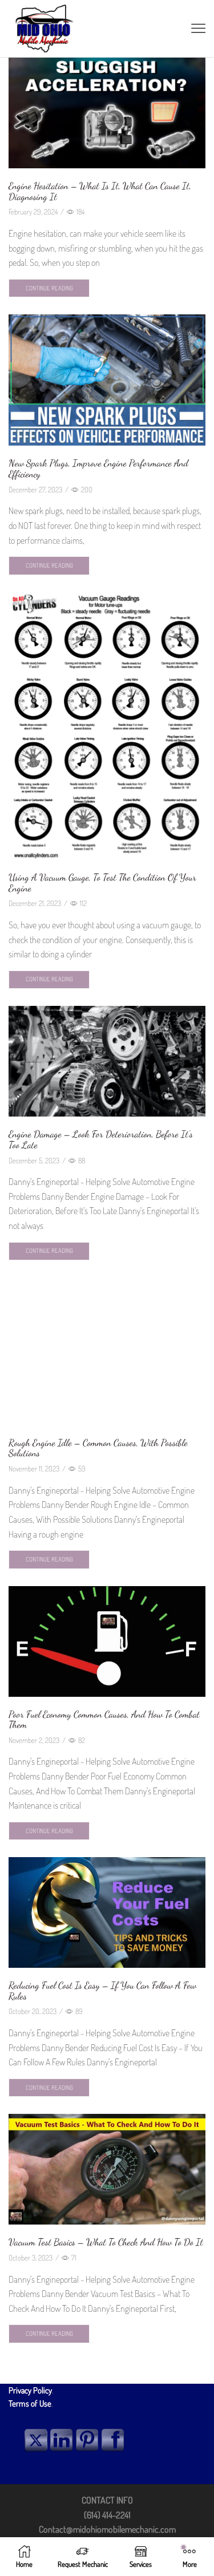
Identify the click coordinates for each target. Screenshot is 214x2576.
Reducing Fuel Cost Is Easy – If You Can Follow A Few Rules (102, 1991)
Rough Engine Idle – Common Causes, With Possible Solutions (98, 1448)
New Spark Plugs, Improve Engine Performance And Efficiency (98, 468)
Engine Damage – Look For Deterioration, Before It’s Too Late (101, 1139)
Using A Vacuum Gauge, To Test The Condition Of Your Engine (102, 883)
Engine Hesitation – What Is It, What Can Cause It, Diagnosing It (100, 191)
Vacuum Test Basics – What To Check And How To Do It (106, 2242)
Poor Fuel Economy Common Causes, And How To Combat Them (104, 1720)
